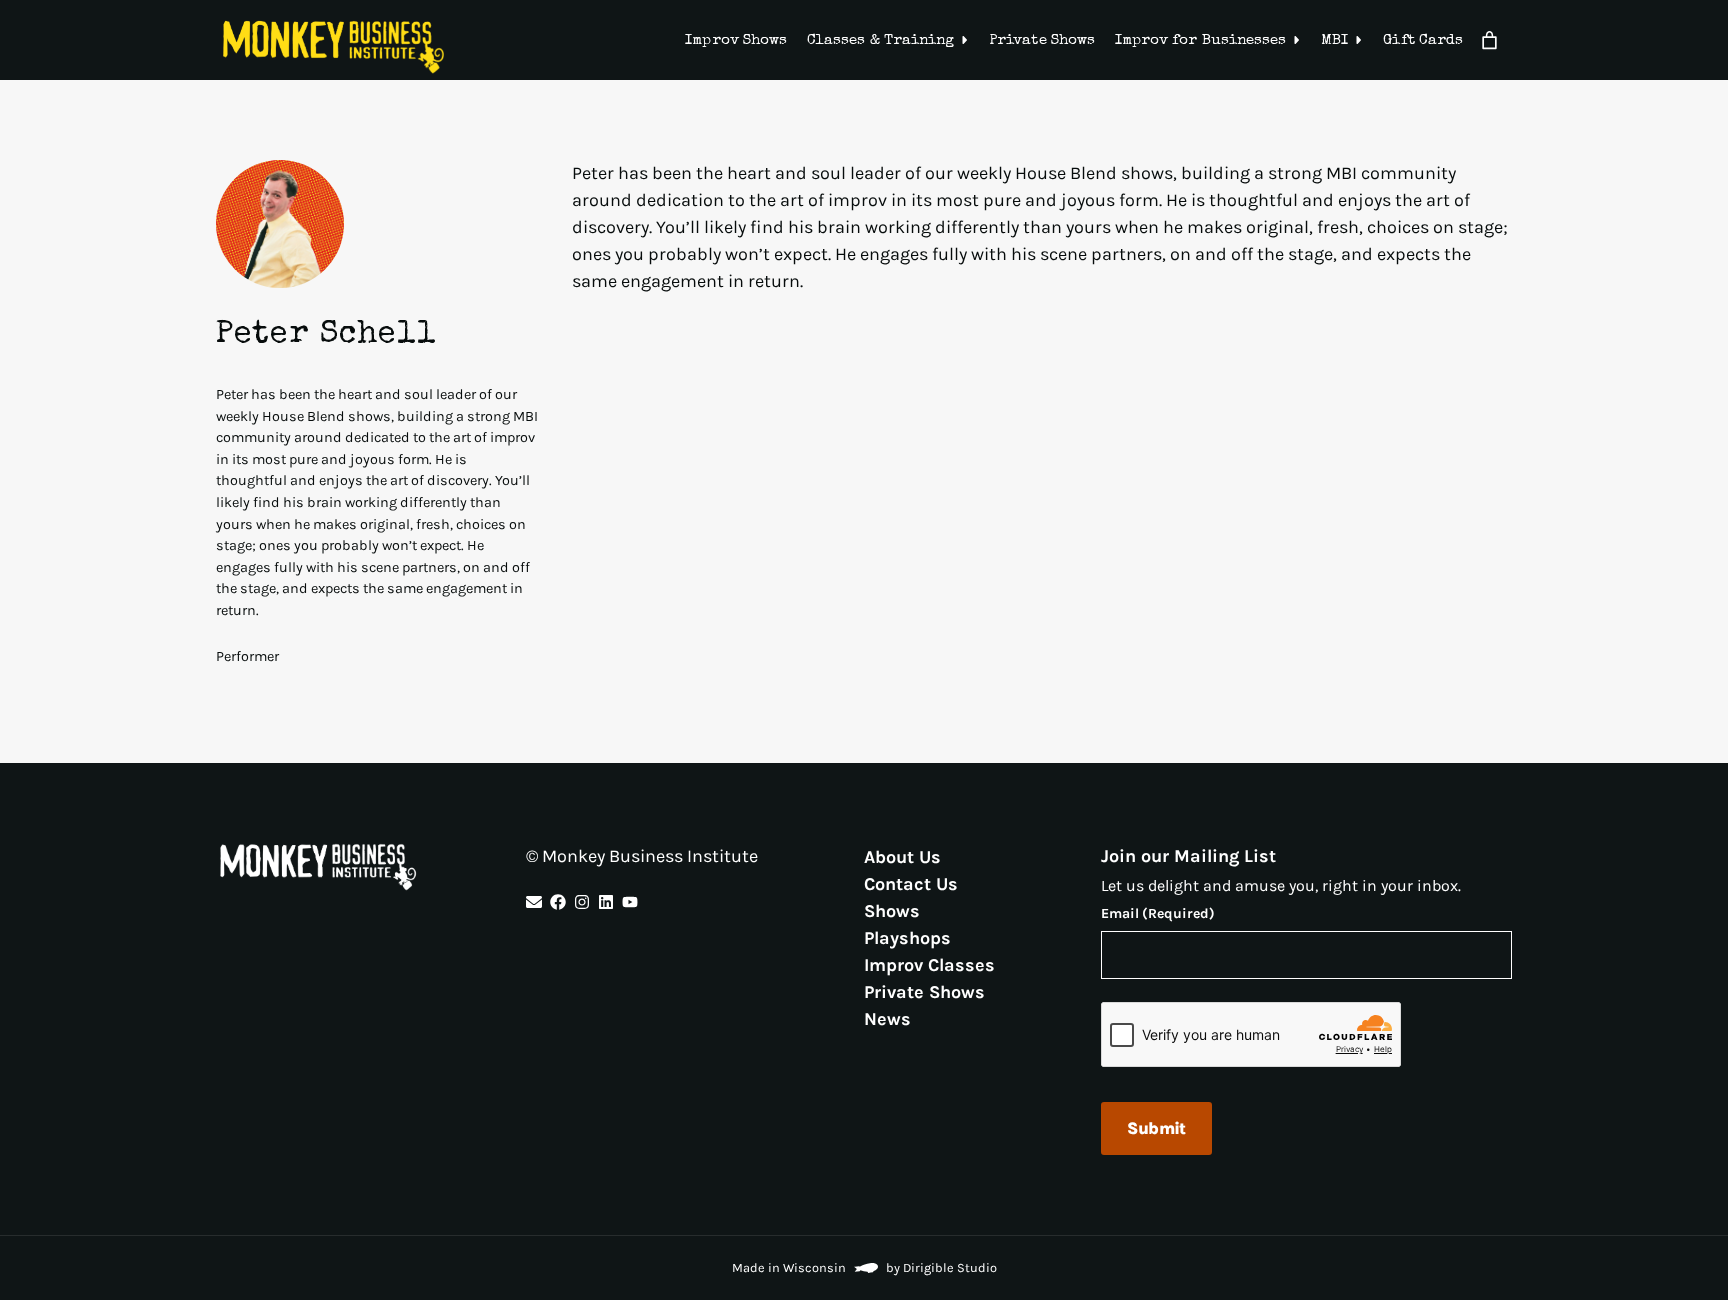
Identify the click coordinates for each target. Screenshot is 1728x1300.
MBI (1334, 40)
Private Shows (1042, 40)
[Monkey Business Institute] (333, 47)
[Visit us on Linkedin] (606, 902)
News (887, 1018)
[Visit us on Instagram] (582, 902)
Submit (1156, 1128)
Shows (892, 910)
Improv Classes (929, 964)
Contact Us (911, 883)
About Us (902, 856)
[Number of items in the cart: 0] (1489, 40)
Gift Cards (1423, 40)
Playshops (907, 937)
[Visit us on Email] (534, 902)
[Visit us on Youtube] (630, 902)
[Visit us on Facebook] (558, 902)
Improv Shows (736, 40)
